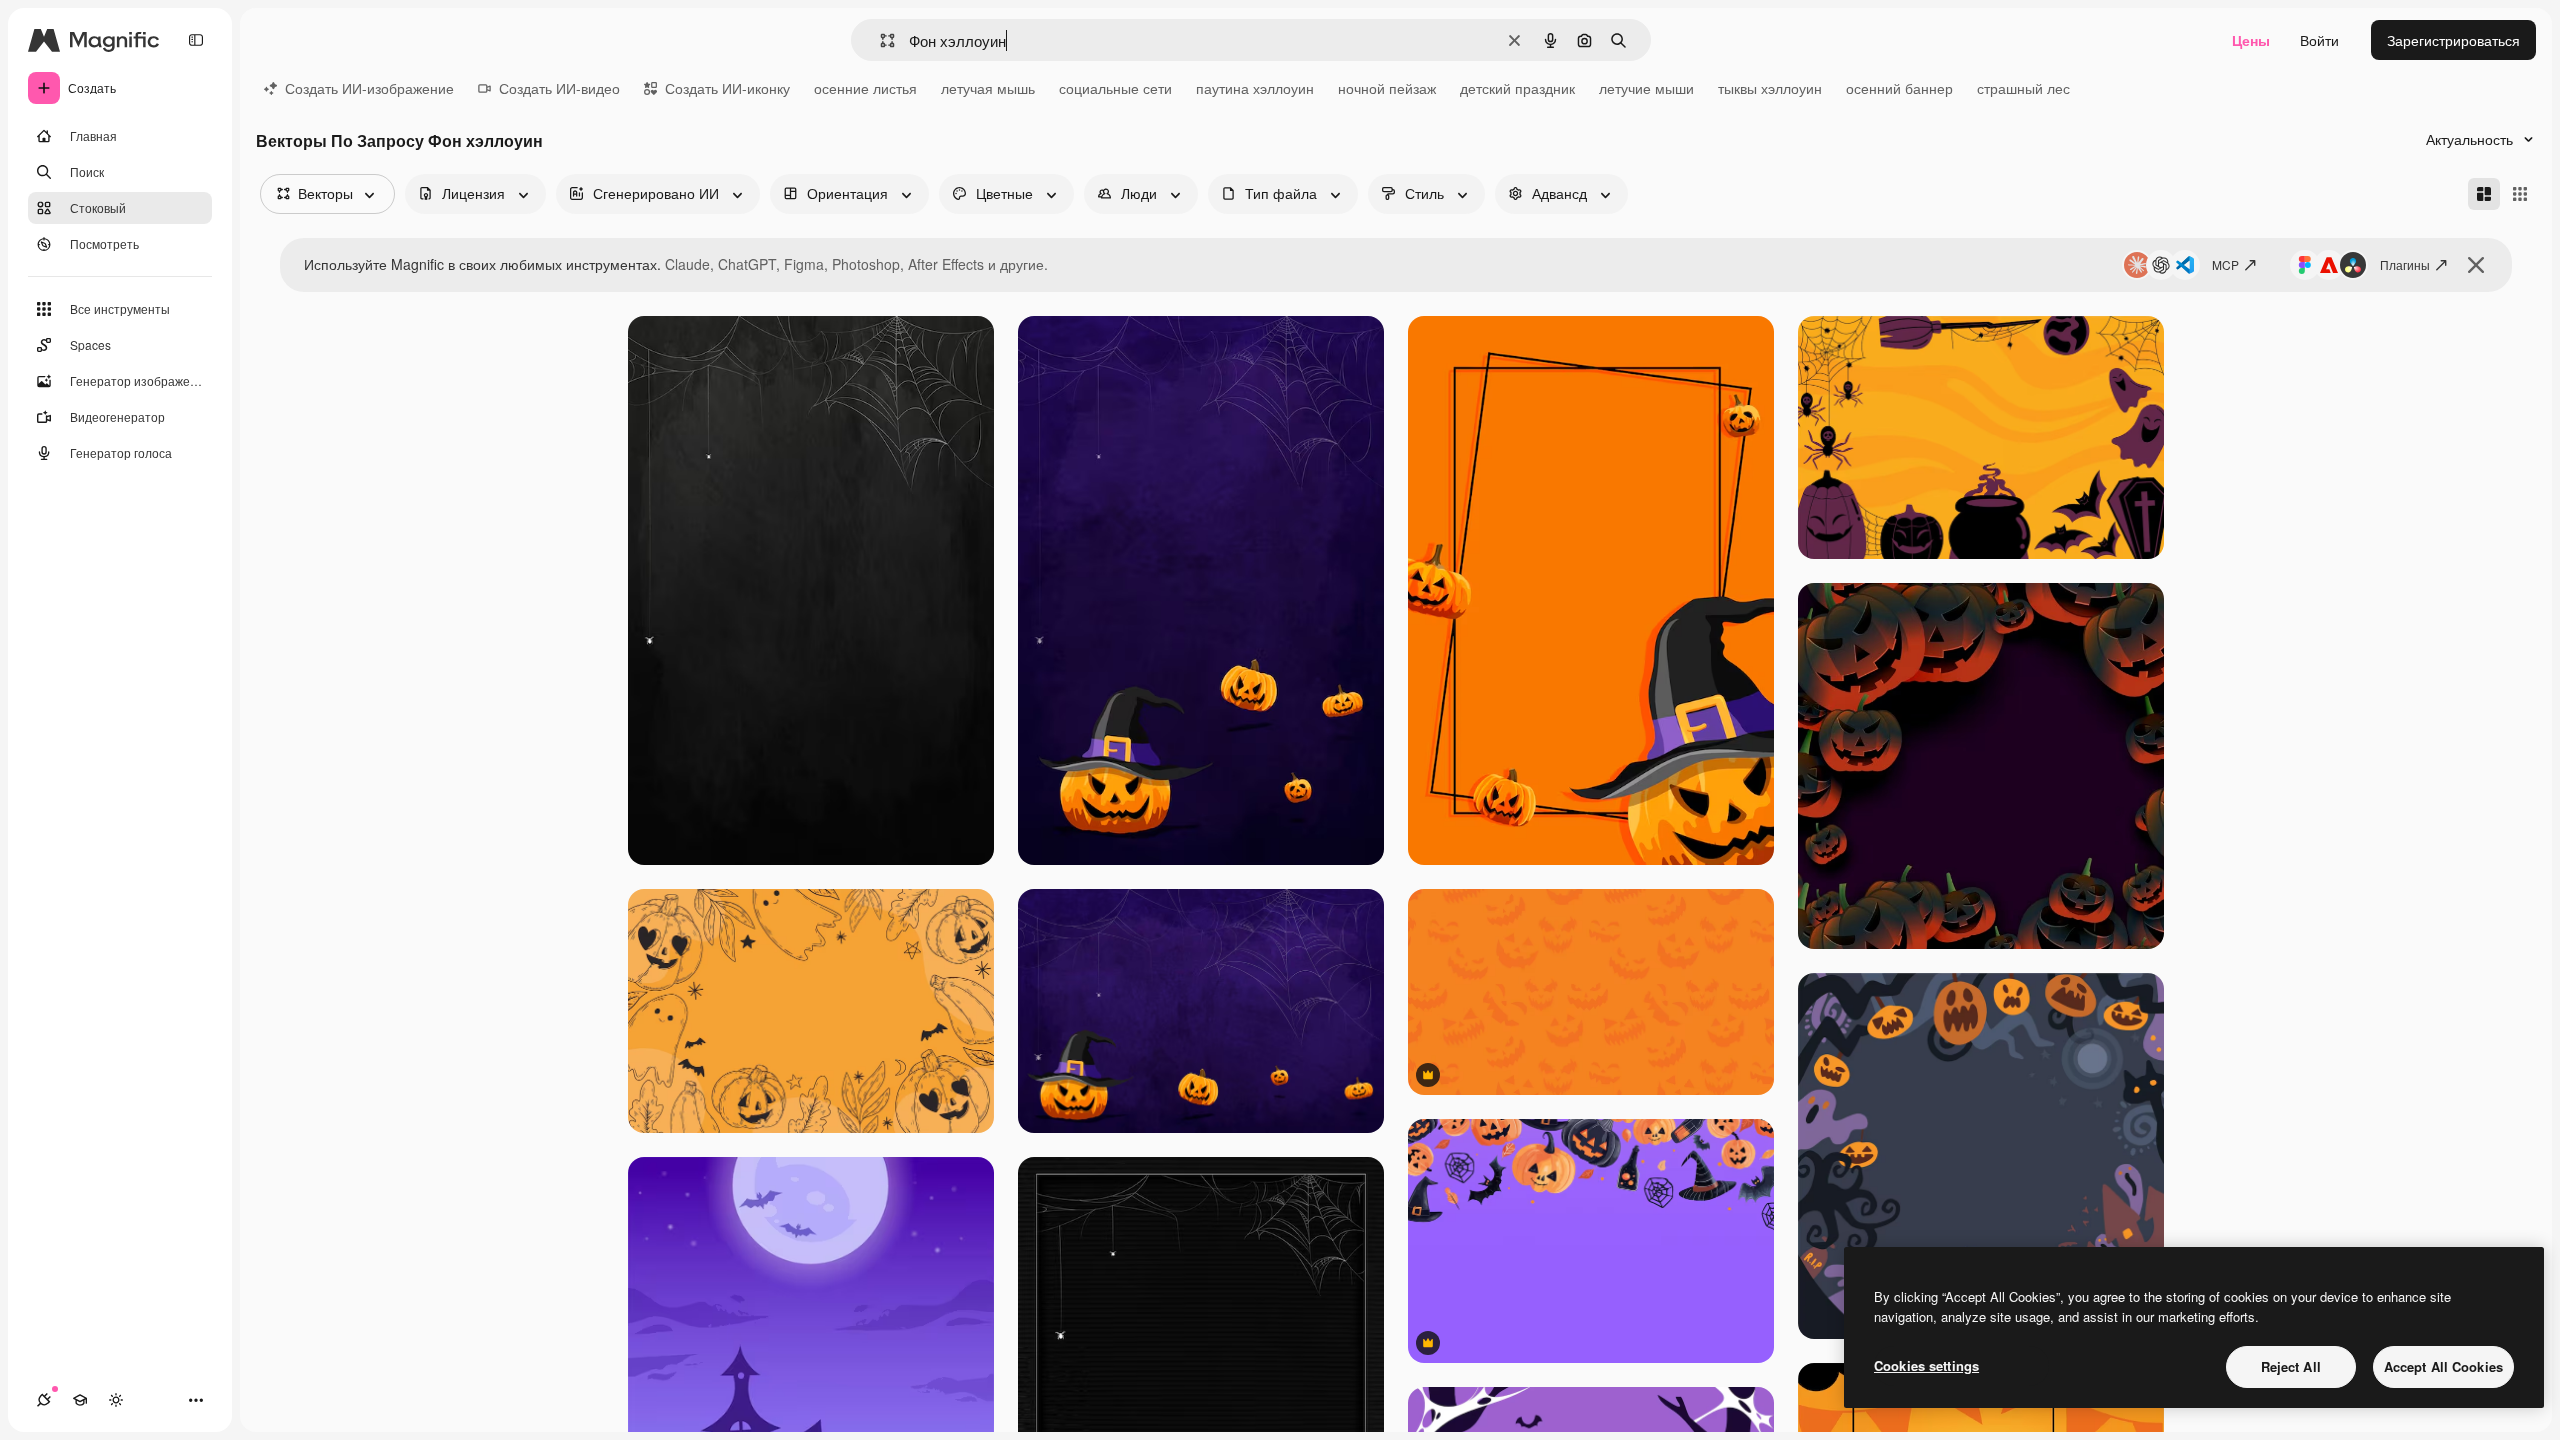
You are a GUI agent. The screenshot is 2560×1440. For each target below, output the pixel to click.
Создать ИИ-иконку (727, 88)
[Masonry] (2484, 194)
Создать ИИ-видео (559, 88)
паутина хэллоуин (1255, 88)
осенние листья (865, 88)
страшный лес (2023, 88)
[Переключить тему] (116, 1400)
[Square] (2520, 194)
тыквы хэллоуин (1770, 88)
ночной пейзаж (1387, 88)
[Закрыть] (2476, 265)
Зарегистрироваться (2453, 40)
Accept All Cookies (2443, 1366)
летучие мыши (1646, 88)
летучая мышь (988, 88)
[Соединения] (44, 1400)
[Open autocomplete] (879, 40)
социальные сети (1115, 88)
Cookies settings (1926, 1365)
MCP (2225, 264)
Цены (2251, 40)
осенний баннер (1899, 88)
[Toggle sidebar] (196, 40)
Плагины (2405, 264)
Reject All (2291, 1366)
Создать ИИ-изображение (369, 88)
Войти (2319, 40)
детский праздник (1517, 88)
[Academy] (80, 1400)
